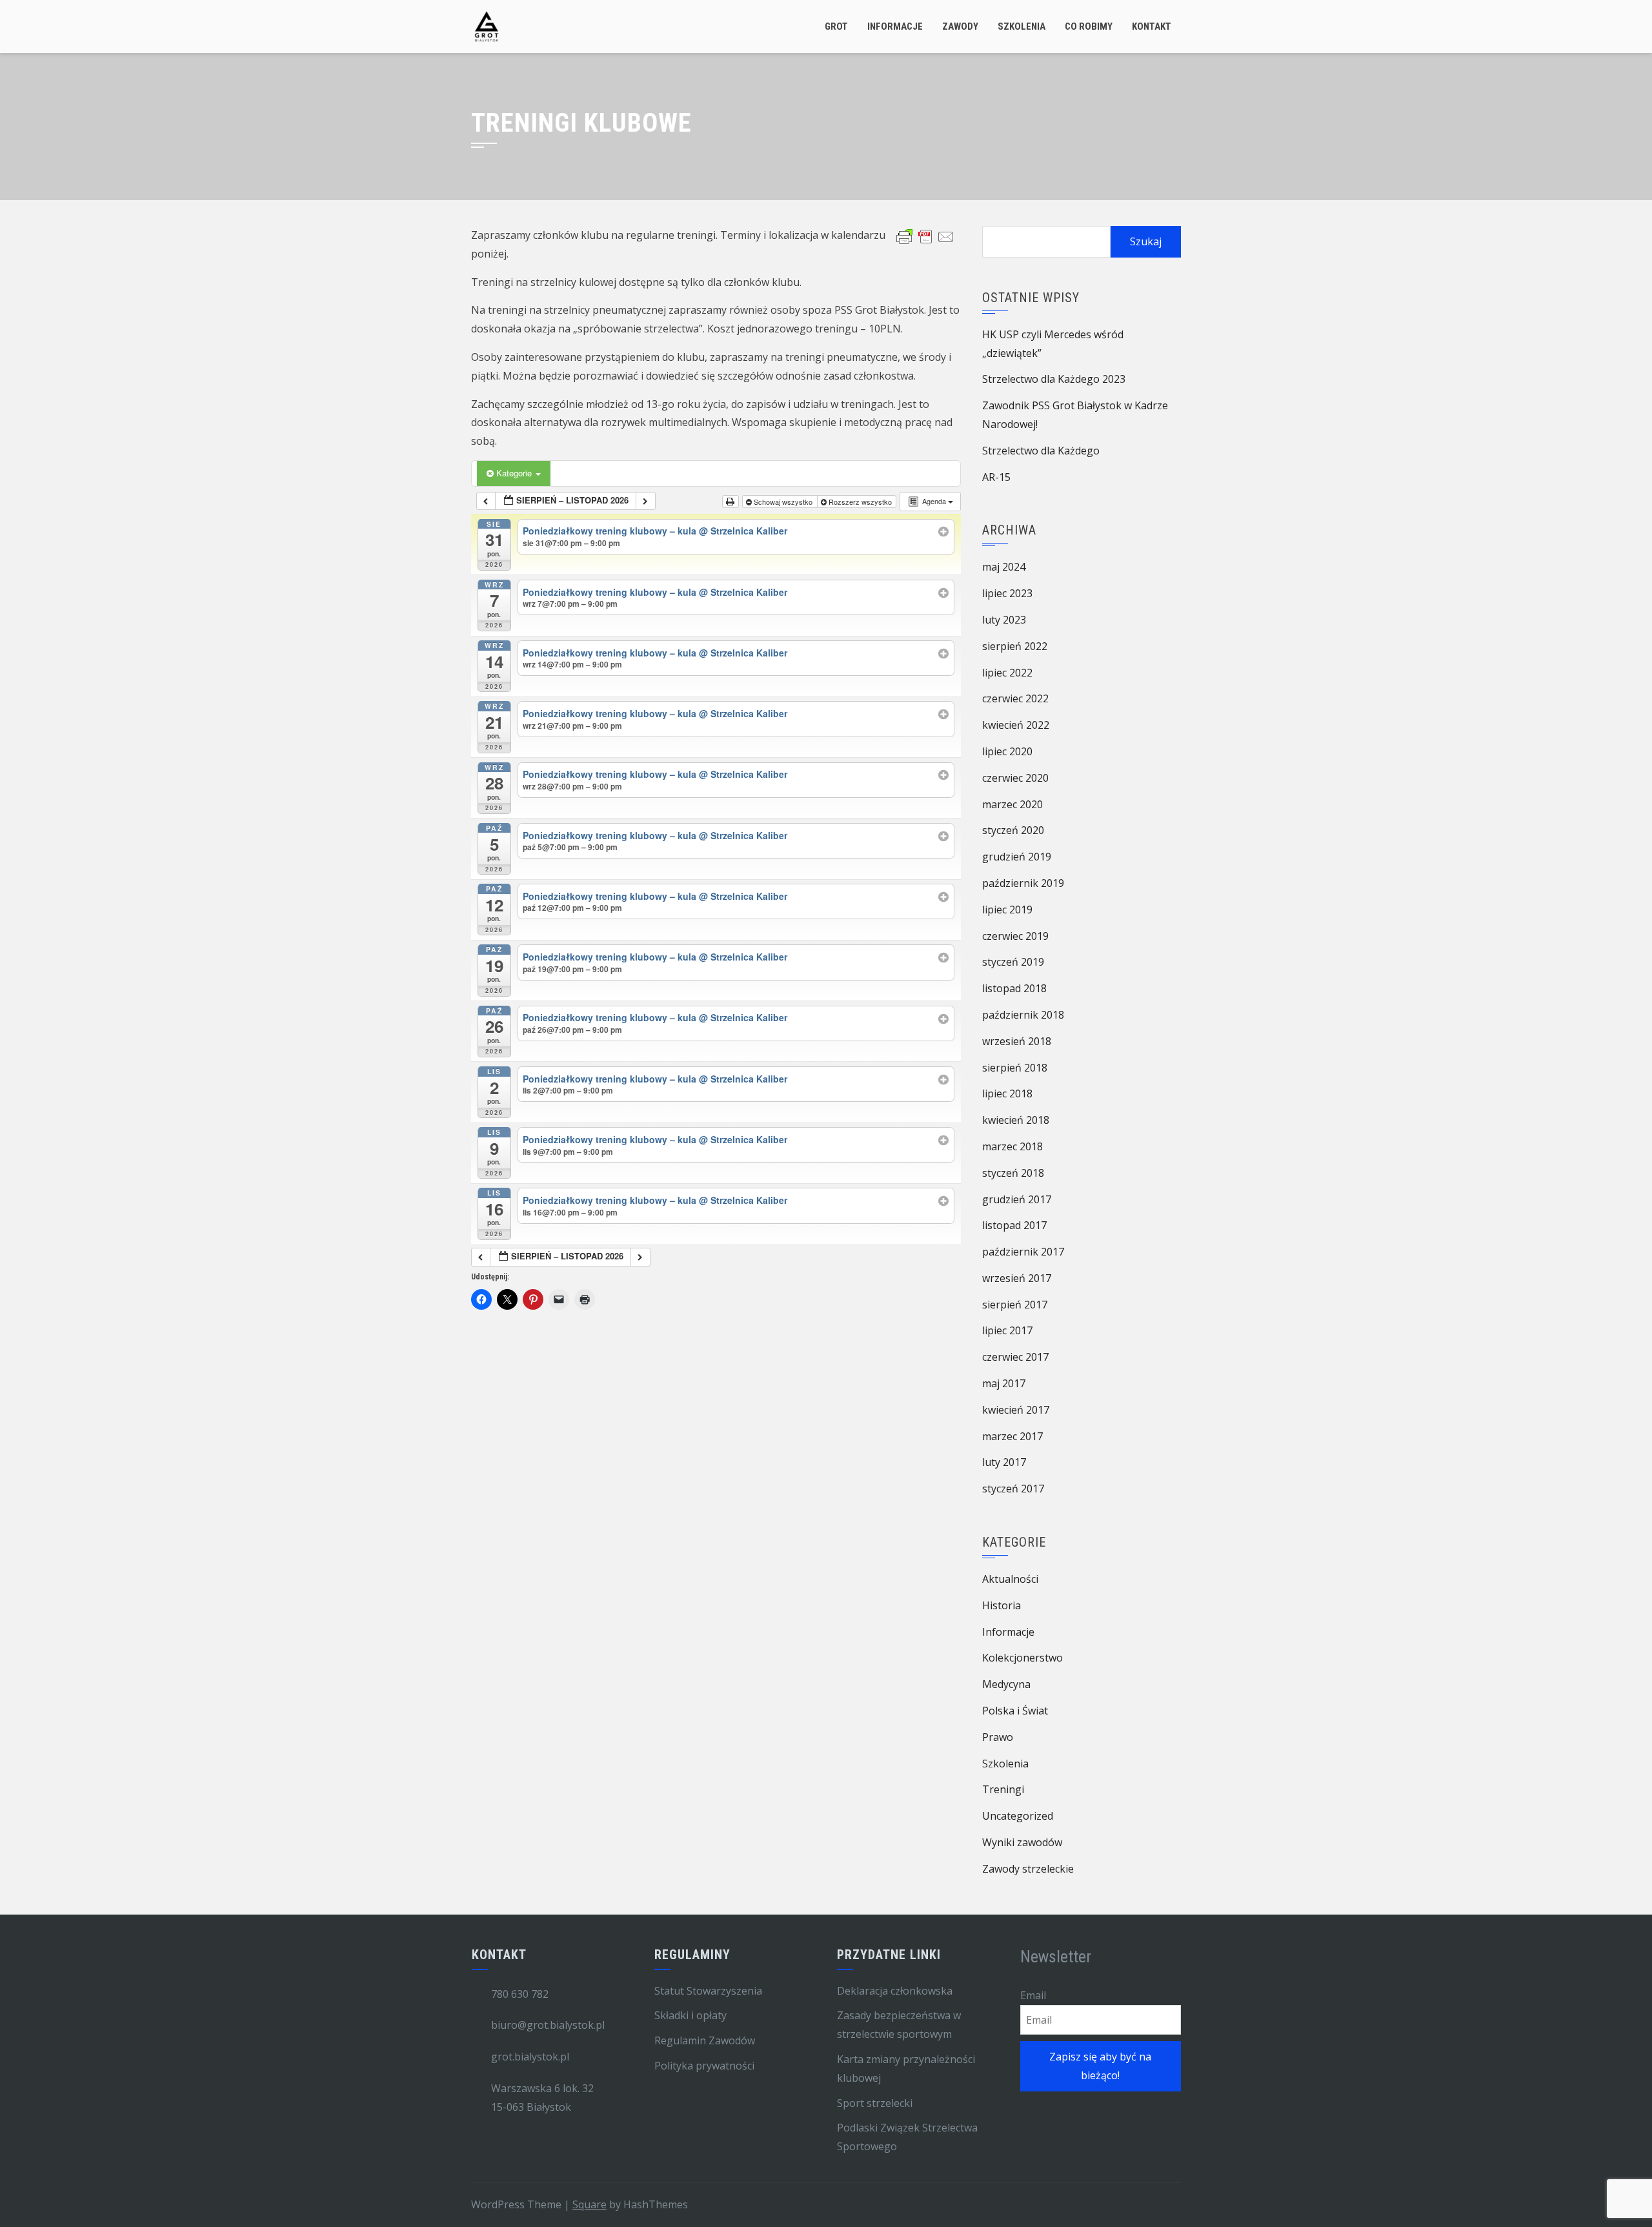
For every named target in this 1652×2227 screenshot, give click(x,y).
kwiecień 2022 (1016, 725)
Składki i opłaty (690, 2015)
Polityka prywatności (704, 2066)
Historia (1002, 1605)
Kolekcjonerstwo (1022, 1658)
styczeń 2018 (1013, 1173)
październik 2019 (1023, 883)
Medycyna (1006, 1684)
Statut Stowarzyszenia (708, 1991)
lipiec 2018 (1007, 1093)
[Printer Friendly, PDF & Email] (925, 236)
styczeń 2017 (1013, 1489)
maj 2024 (1004, 567)
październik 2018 (1023, 1015)
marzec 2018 (1012, 1146)
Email (1033, 1995)
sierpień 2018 (1015, 1068)
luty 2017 (1004, 1462)
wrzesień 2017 (1017, 1278)
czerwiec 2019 (1015, 936)
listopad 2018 (1014, 988)
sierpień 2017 (1015, 1305)
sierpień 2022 (1015, 646)
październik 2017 (1023, 1252)
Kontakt (1152, 26)
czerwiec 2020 (1015, 778)
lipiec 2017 (1007, 1330)
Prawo (998, 1737)
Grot (836, 26)
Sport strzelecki (875, 2103)
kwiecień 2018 (1016, 1120)
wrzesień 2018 (1017, 1041)
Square (589, 2204)
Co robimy (1089, 26)
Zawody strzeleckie (1028, 1869)
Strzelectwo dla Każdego (1041, 451)
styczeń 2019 (1013, 962)
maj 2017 (1004, 1383)
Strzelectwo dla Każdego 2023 (1054, 379)
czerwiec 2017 (1015, 1357)
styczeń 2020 (1013, 830)
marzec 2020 (1012, 804)
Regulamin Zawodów (705, 2040)
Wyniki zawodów (1022, 1842)
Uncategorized (1018, 1816)
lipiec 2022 (1007, 673)
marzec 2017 (1012, 1436)
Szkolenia (1022, 26)
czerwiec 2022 (1015, 698)
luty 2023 (1004, 620)
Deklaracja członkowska (895, 1991)
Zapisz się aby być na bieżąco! (1100, 2066)
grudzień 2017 (1017, 1199)
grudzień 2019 (1017, 857)
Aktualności (1010, 1579)
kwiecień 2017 (1016, 1410)
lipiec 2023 (1007, 593)
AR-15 (996, 477)
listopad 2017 (1014, 1225)
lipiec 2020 (1007, 751)
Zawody (960, 26)
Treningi (1003, 1789)
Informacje (895, 26)
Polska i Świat (1015, 1711)
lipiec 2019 (1007, 910)
